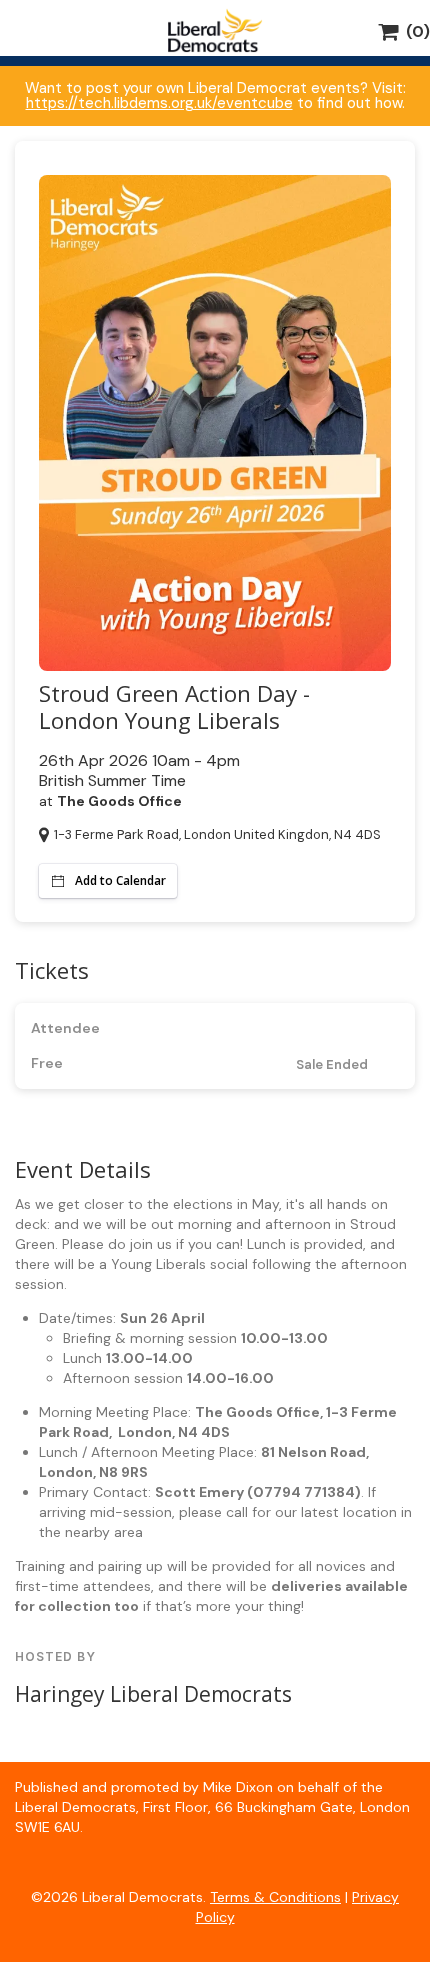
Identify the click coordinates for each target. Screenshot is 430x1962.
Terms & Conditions (275, 1897)
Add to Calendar (120, 880)
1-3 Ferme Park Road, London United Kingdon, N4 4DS (217, 834)
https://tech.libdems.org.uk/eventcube (159, 103)
